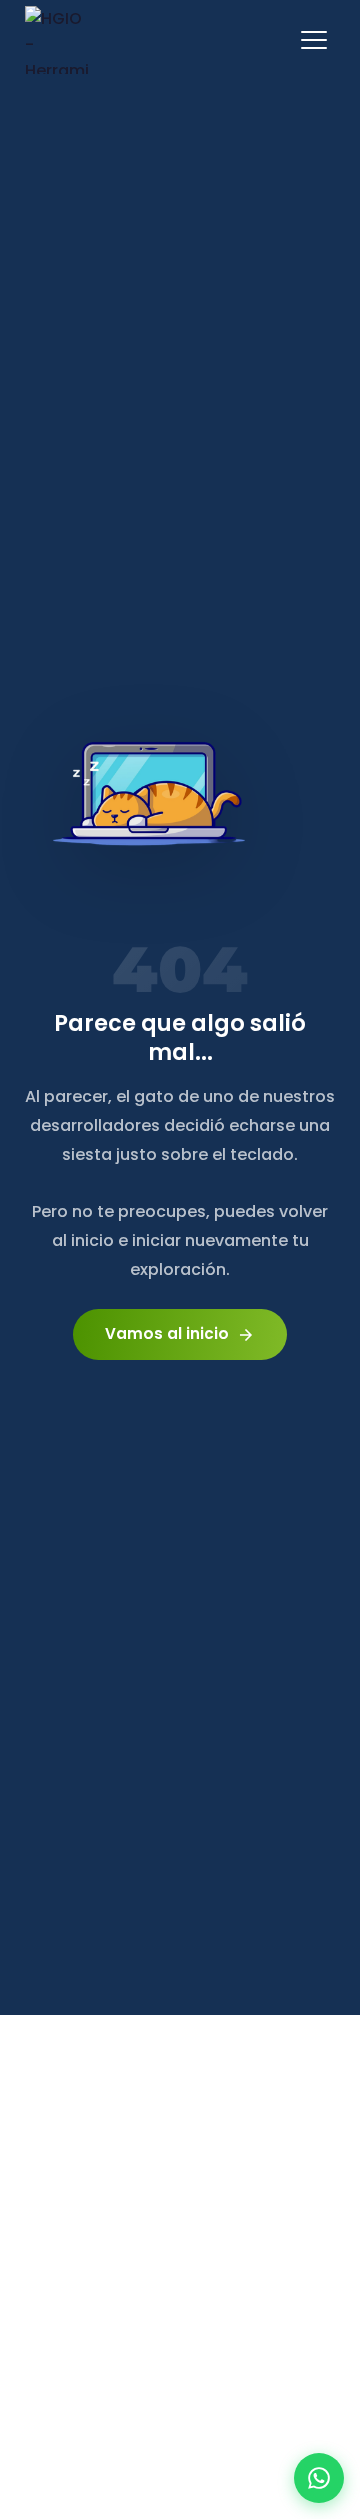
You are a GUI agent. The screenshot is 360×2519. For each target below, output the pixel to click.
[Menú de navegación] (314, 40)
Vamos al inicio (180, 1333)
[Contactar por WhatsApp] (319, 2478)
